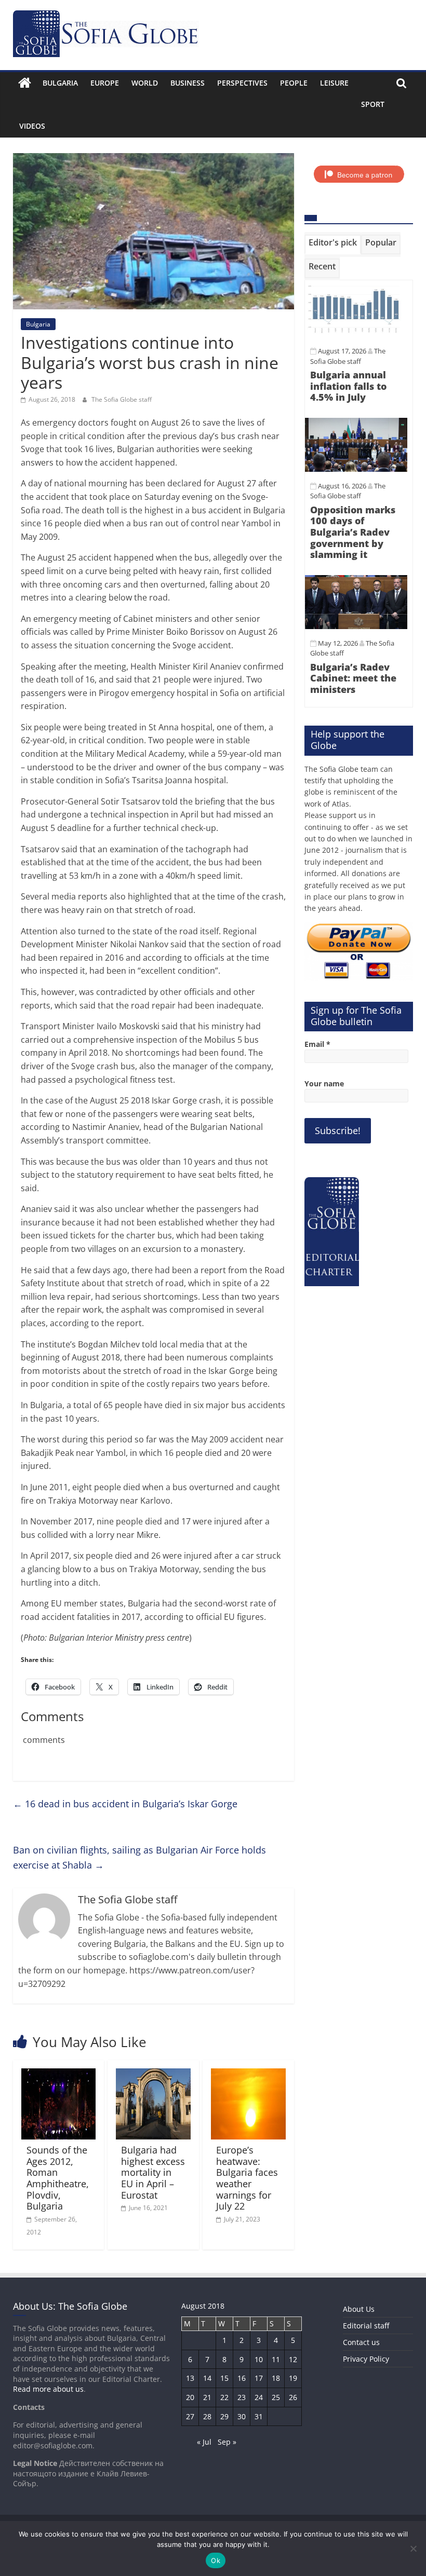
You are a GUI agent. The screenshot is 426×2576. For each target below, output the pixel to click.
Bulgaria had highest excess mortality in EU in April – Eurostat (153, 2172)
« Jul (204, 2442)
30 (242, 2416)
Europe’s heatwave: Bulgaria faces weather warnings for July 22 (247, 2178)
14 (207, 2378)
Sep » (227, 2442)
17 (259, 2378)
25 (276, 2397)
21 (207, 2397)
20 (190, 2397)
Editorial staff (366, 2326)
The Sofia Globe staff (122, 399)
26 (293, 2397)
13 (190, 2378)
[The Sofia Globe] (25, 83)
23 (242, 2397)
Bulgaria (60, 83)
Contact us (361, 2342)
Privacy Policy (366, 2359)
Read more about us (48, 2389)
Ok (216, 2560)
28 (207, 2416)
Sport (373, 104)
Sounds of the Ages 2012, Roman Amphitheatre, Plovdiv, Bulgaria (58, 2178)
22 (224, 2397)
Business (188, 83)
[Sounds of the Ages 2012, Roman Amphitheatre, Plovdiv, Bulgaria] (59, 2075)
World (145, 83)
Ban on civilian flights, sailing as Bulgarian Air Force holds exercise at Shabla (139, 1857)
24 (259, 2397)
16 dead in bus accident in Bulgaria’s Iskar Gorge (125, 1804)
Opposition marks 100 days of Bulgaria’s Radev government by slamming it (353, 532)
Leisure (334, 83)
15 (224, 2378)
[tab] (333, 244)
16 (242, 2378)
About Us (359, 2309)
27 (190, 2416)
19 (293, 2378)
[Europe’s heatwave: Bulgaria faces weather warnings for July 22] (248, 2075)
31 (259, 2416)
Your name (324, 1083)
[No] (413, 2548)
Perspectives (242, 83)
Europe (105, 83)
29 (224, 2416)
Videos (32, 126)
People (294, 83)
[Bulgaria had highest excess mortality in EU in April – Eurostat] (153, 2075)
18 (276, 2378)
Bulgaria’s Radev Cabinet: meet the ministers (353, 678)
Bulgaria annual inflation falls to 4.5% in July (348, 386)
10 (259, 2359)
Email (317, 1044)
